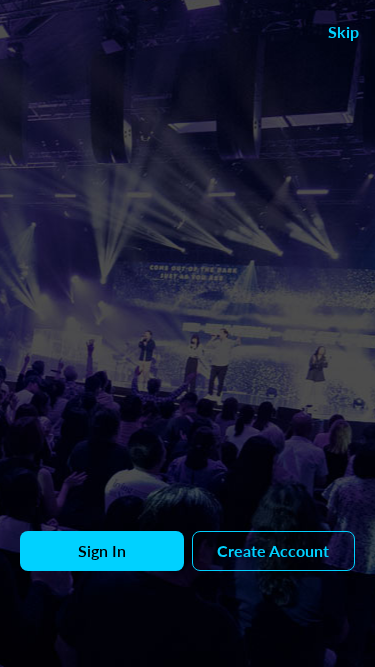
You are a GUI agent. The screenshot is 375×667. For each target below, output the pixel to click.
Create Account (273, 550)
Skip (343, 31)
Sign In (102, 550)
